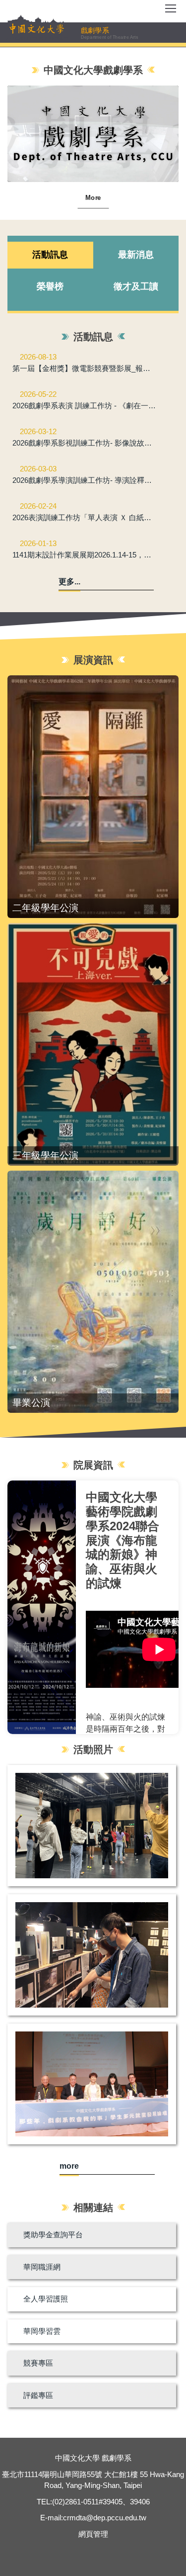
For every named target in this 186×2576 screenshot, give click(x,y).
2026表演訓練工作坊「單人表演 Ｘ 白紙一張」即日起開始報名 (85, 517)
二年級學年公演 (45, 908)
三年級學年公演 (45, 1155)
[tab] (50, 255)
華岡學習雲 (42, 2331)
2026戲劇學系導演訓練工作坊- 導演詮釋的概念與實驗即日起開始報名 (85, 480)
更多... (69, 582)
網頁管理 (93, 2534)
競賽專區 (38, 2363)
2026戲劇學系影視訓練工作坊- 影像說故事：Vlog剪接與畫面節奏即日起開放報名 (85, 443)
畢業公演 (31, 1403)
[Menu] (171, 12)
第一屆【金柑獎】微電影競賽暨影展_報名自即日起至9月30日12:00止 (85, 368)
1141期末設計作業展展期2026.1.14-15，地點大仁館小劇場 (85, 555)
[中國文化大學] (37, 28)
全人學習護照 (46, 2299)
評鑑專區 (38, 2395)
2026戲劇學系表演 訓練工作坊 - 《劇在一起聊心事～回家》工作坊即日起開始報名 (85, 406)
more (69, 2166)
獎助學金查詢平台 (53, 2235)
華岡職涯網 (42, 2267)
